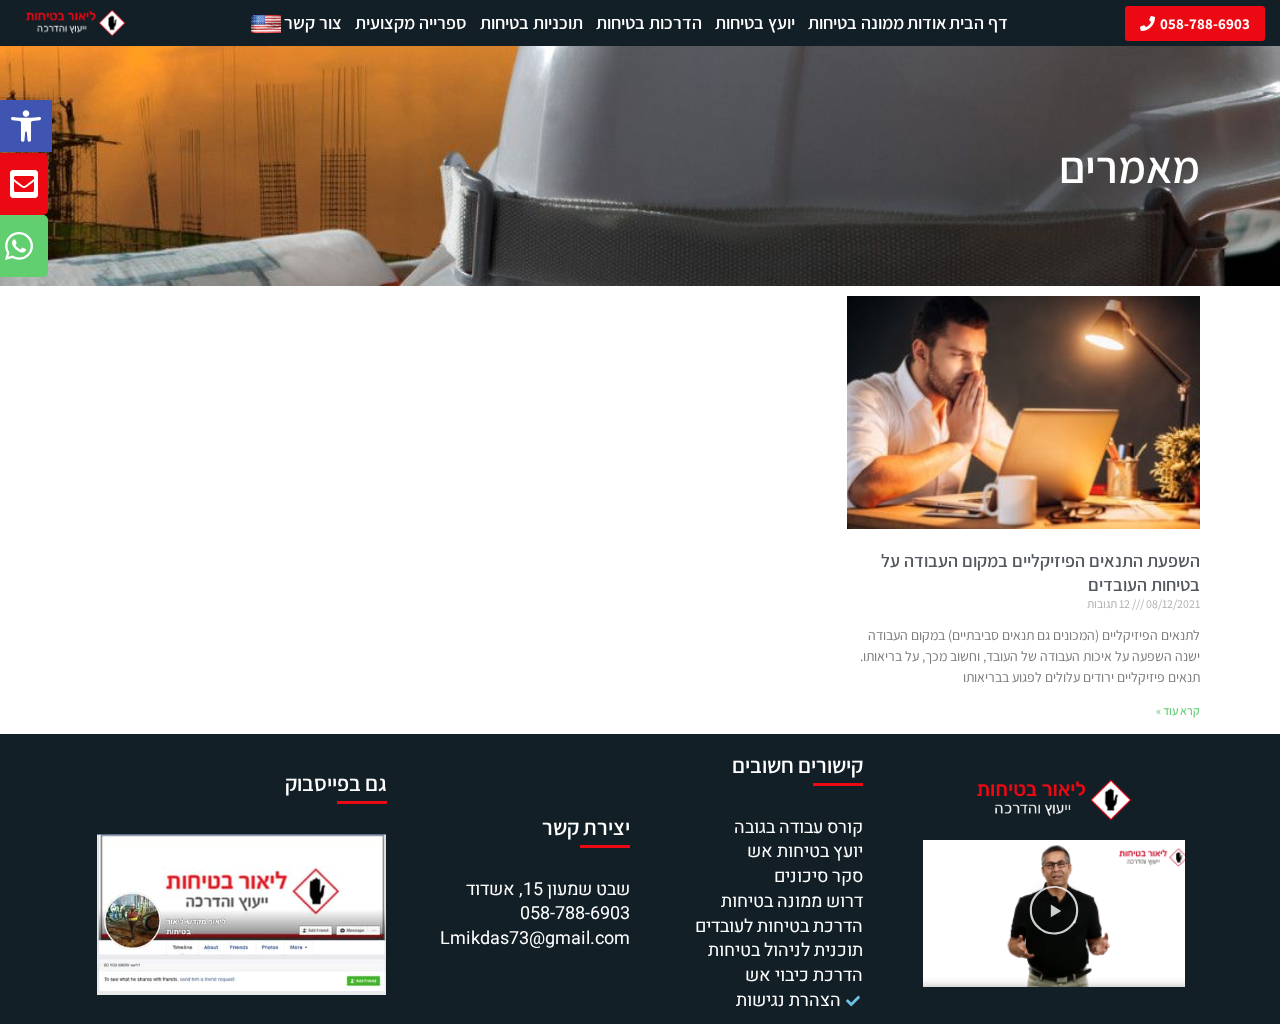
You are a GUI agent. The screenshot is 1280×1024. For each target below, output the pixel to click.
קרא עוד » (1178, 710)
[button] (26, 126)
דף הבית (978, 22)
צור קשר (313, 22)
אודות (927, 22)
